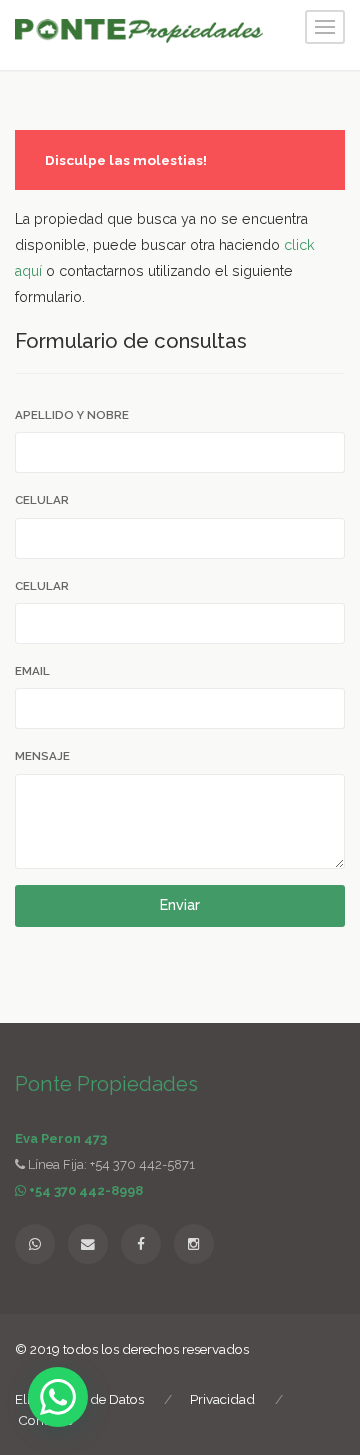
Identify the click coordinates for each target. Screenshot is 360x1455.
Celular (42, 500)
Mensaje (42, 756)
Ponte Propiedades (106, 1084)
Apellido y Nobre (72, 415)
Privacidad (222, 1399)
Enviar (180, 905)
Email (32, 671)
